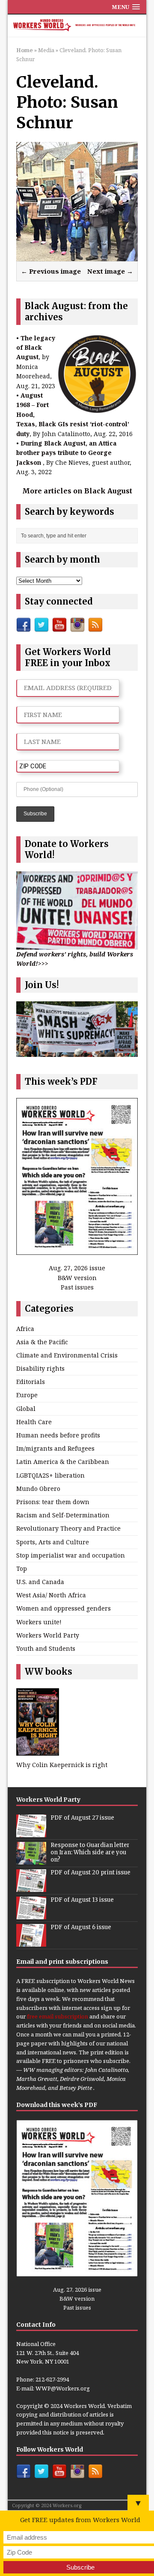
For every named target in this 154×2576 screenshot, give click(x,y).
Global (26, 1409)
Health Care (34, 1422)
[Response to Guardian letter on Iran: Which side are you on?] (31, 1860)
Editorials (31, 1382)
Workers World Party (48, 1635)
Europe (27, 1395)
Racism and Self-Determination (63, 1515)
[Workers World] (77, 26)
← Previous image (51, 271)
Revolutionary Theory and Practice (68, 1528)
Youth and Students (46, 1648)
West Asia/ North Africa (51, 1595)
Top (22, 1568)
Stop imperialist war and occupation (71, 1555)
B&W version (77, 1278)
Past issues (77, 1287)
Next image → (110, 271)
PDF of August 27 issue (82, 1818)
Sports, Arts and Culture (53, 1542)
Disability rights (40, 1368)
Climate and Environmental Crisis (67, 1355)
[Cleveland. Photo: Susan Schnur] (77, 255)
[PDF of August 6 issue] (31, 1942)
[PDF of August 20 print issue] (31, 1887)
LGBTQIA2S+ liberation (50, 1475)
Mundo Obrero (38, 1489)
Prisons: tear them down (53, 1502)
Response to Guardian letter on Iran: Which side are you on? (90, 1852)
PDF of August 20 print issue (90, 1872)
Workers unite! (39, 1622)
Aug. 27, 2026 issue (77, 1268)
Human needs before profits (58, 1435)
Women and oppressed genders (64, 1608)
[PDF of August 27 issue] (31, 1832)
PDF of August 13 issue (82, 1900)
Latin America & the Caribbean (63, 1462)
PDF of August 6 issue (81, 1927)
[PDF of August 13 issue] (31, 1915)
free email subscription (58, 2016)
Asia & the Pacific (42, 1342)
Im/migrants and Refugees (55, 1448)
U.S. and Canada (40, 1582)
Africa (25, 1329)
